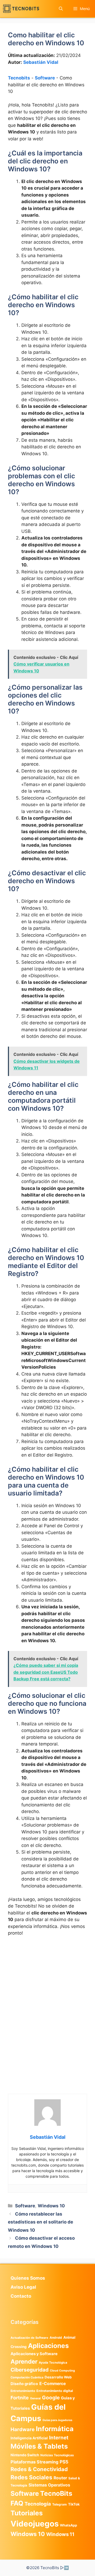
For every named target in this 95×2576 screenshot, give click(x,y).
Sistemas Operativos (49, 2485)
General (35, 2398)
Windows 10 (51, 2206)
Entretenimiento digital (55, 2391)
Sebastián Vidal (41, 62)
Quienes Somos (28, 2278)
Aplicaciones (48, 2346)
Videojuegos (35, 2524)
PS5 (64, 2462)
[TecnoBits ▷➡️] (21, 9)
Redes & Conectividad (39, 2469)
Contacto (21, 2296)
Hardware (23, 2429)
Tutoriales (27, 2513)
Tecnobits (19, 78)
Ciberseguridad (30, 2370)
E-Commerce (53, 2384)
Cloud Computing (62, 2371)
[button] (61, 9)
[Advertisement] (47, 1991)
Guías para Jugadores (57, 2420)
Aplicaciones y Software (34, 2354)
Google (51, 2398)
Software (45, 78)
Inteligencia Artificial (29, 2438)
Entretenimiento (23, 2391)
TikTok (74, 2504)
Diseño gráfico (24, 2384)
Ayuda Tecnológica (53, 2363)
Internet (59, 2438)
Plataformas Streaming (34, 2462)
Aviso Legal (23, 2287)
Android (56, 2338)
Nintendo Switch (25, 2455)
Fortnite (20, 2398)
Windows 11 (60, 2534)
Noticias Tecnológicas (57, 2455)
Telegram (60, 2504)
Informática (55, 2429)
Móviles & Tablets (39, 2446)
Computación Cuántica (27, 2377)
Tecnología (38, 2504)
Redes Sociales (31, 2477)
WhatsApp (68, 2525)
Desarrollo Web (58, 2377)
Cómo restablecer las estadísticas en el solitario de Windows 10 (41, 2222)
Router (60, 2478)
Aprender (24, 2361)
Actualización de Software (29, 2338)
